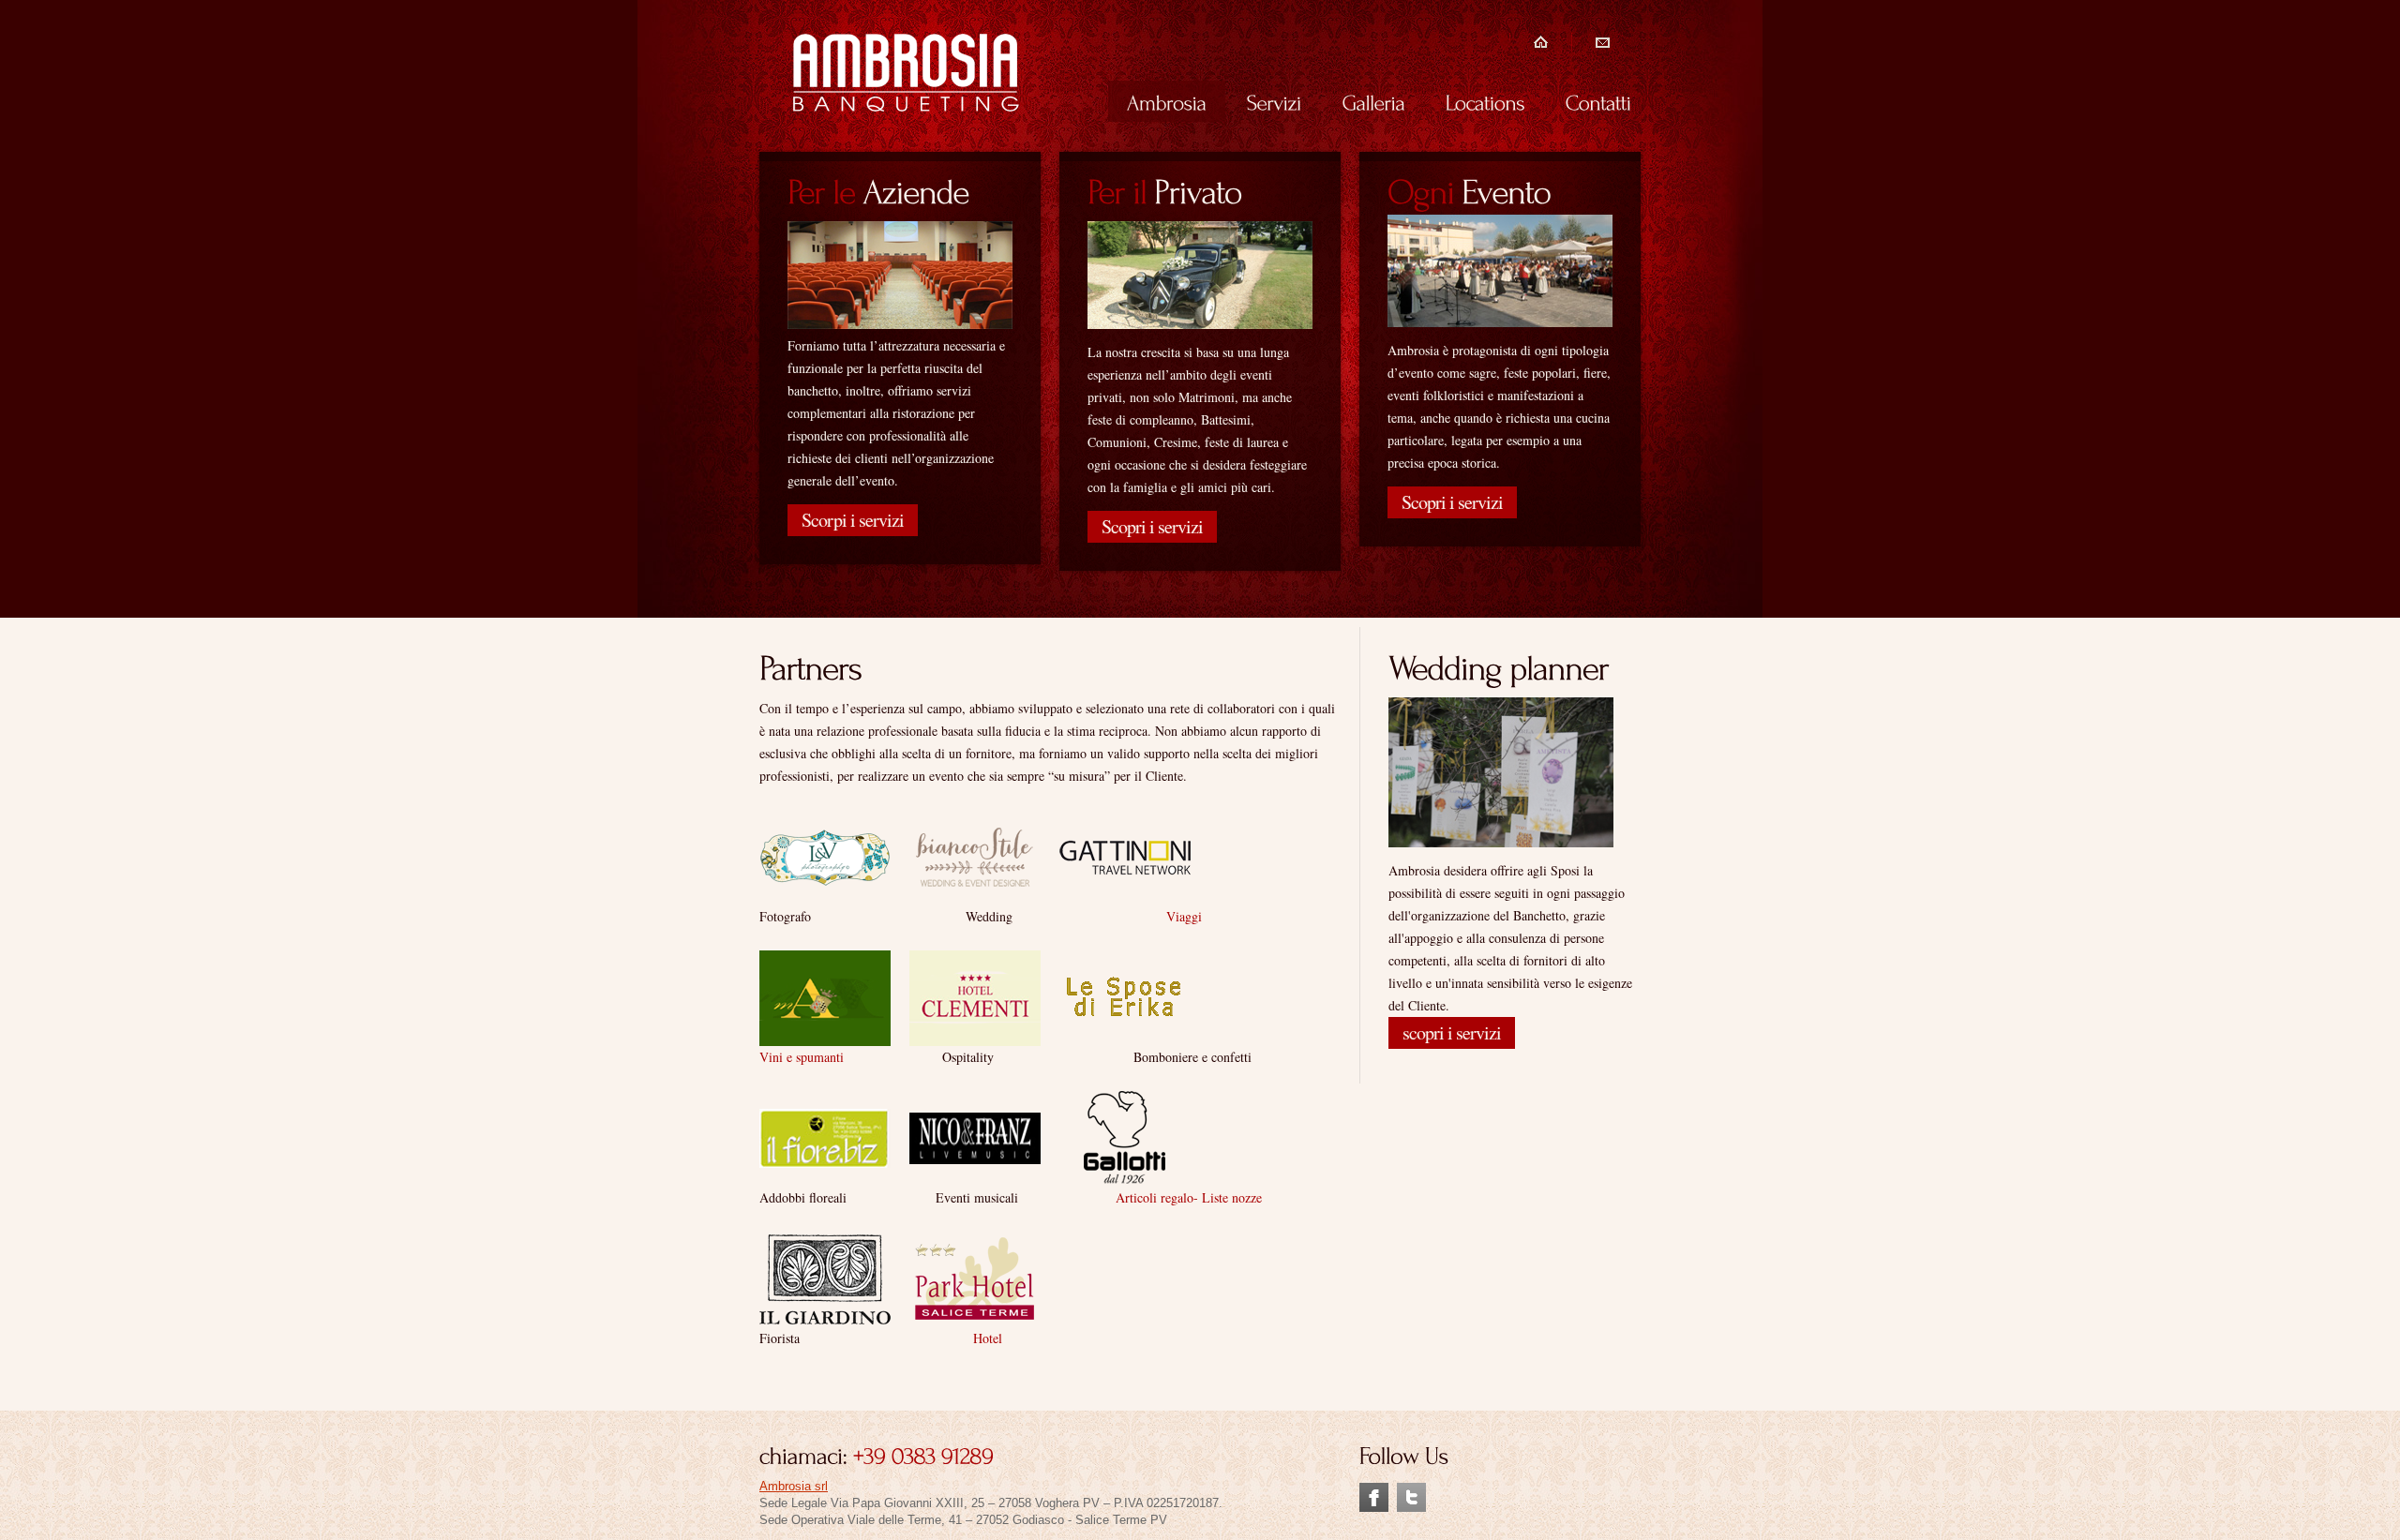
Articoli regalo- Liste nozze (1189, 1197)
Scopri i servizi (1152, 526)
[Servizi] (1275, 101)
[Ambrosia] (1167, 101)
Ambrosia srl (794, 1486)
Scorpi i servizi (853, 520)
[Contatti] (1598, 101)
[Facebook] (1374, 1491)
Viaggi (1184, 916)
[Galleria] (1374, 101)
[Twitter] (1411, 1491)
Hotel (990, 1338)
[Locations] (1485, 101)
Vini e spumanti (802, 1057)
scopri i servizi (1452, 1032)
